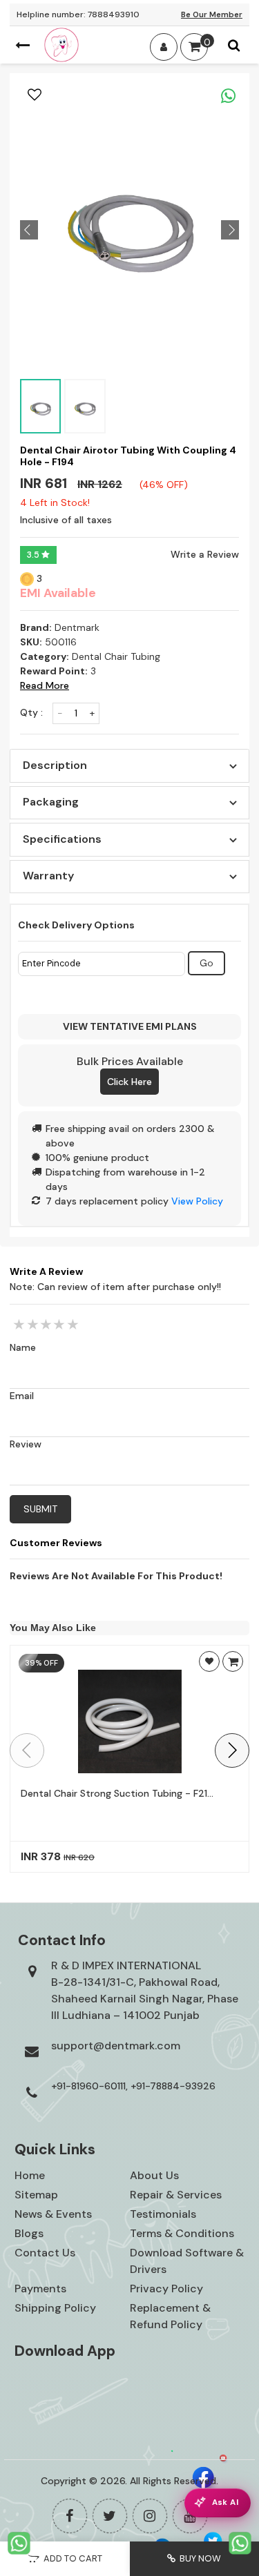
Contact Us (45, 2253)
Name (23, 1347)
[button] (232, 1750)
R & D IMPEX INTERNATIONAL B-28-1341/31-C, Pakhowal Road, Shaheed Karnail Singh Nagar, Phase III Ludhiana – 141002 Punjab (145, 1990)
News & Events (53, 2214)
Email (22, 1396)
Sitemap (36, 2195)
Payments (40, 2289)
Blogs (29, 2233)
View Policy (197, 1201)
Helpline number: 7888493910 (78, 14)
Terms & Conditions (182, 2233)
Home (30, 2175)
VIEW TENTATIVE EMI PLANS (130, 1026)
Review (26, 1444)
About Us (154, 2175)
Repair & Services (176, 2195)
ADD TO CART (71, 2558)
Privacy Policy (166, 2289)
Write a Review (205, 554)
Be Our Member (212, 14)
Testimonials (163, 2214)
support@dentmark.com (116, 2046)
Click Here (129, 1082)
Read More (45, 685)
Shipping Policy (55, 2308)
